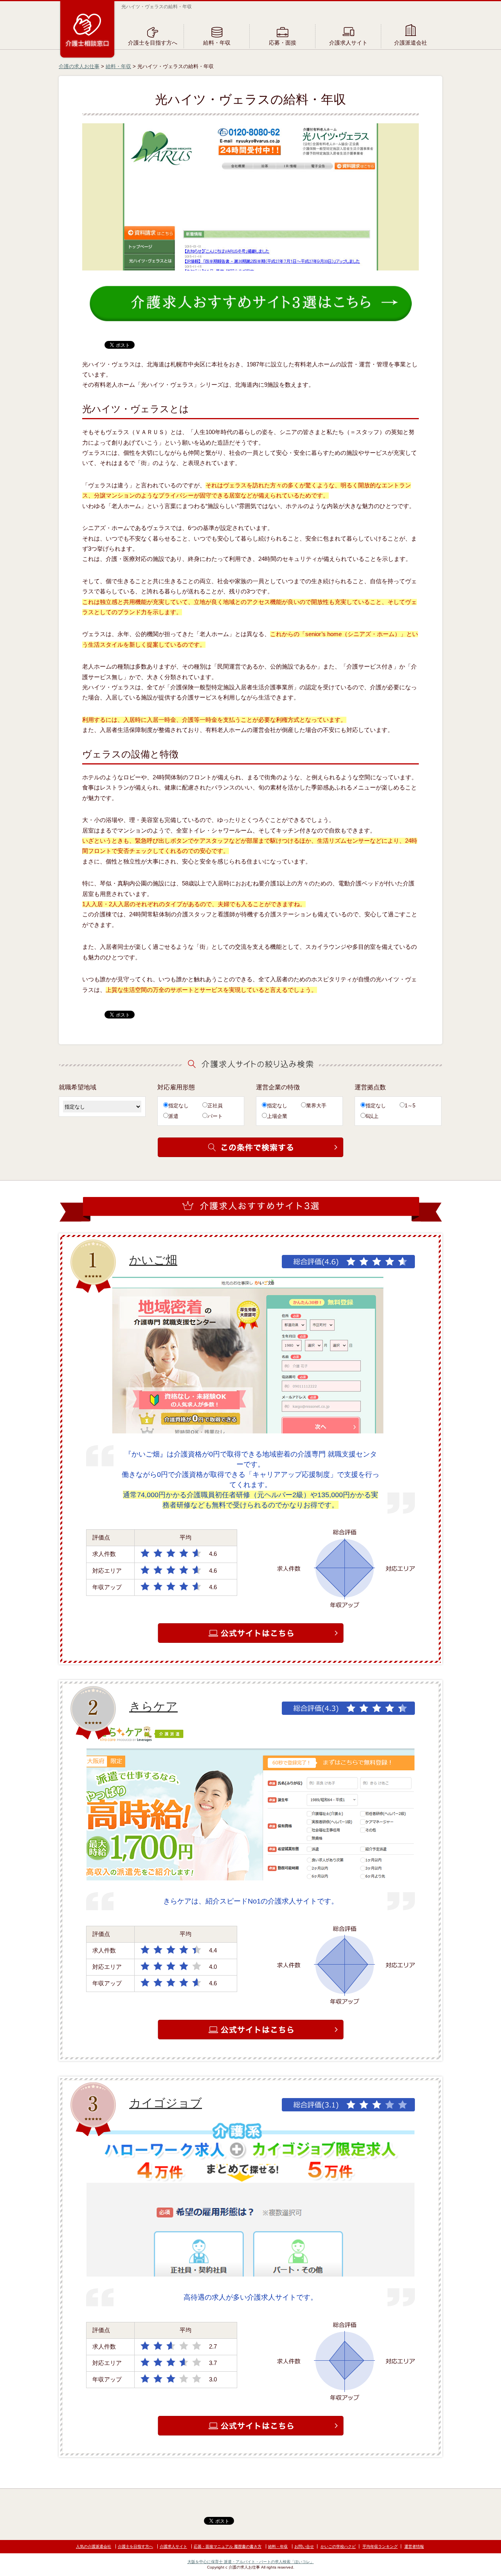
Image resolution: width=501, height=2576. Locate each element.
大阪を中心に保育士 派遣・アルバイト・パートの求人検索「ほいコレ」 (251, 2562)
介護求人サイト (348, 43)
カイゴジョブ (166, 2103)
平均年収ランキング (380, 2546)
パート (215, 1116)
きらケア (153, 1706)
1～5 (410, 1106)
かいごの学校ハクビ (338, 2546)
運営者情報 (414, 2546)
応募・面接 (283, 43)
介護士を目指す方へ (153, 43)
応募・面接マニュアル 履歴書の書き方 (228, 2546)
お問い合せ (304, 2546)
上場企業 (277, 1116)
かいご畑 (153, 1260)
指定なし (178, 1106)
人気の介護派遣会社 (94, 2546)
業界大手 (316, 1106)
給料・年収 (217, 43)
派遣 (173, 1116)
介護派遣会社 (411, 43)
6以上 (372, 1116)
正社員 (215, 1106)
